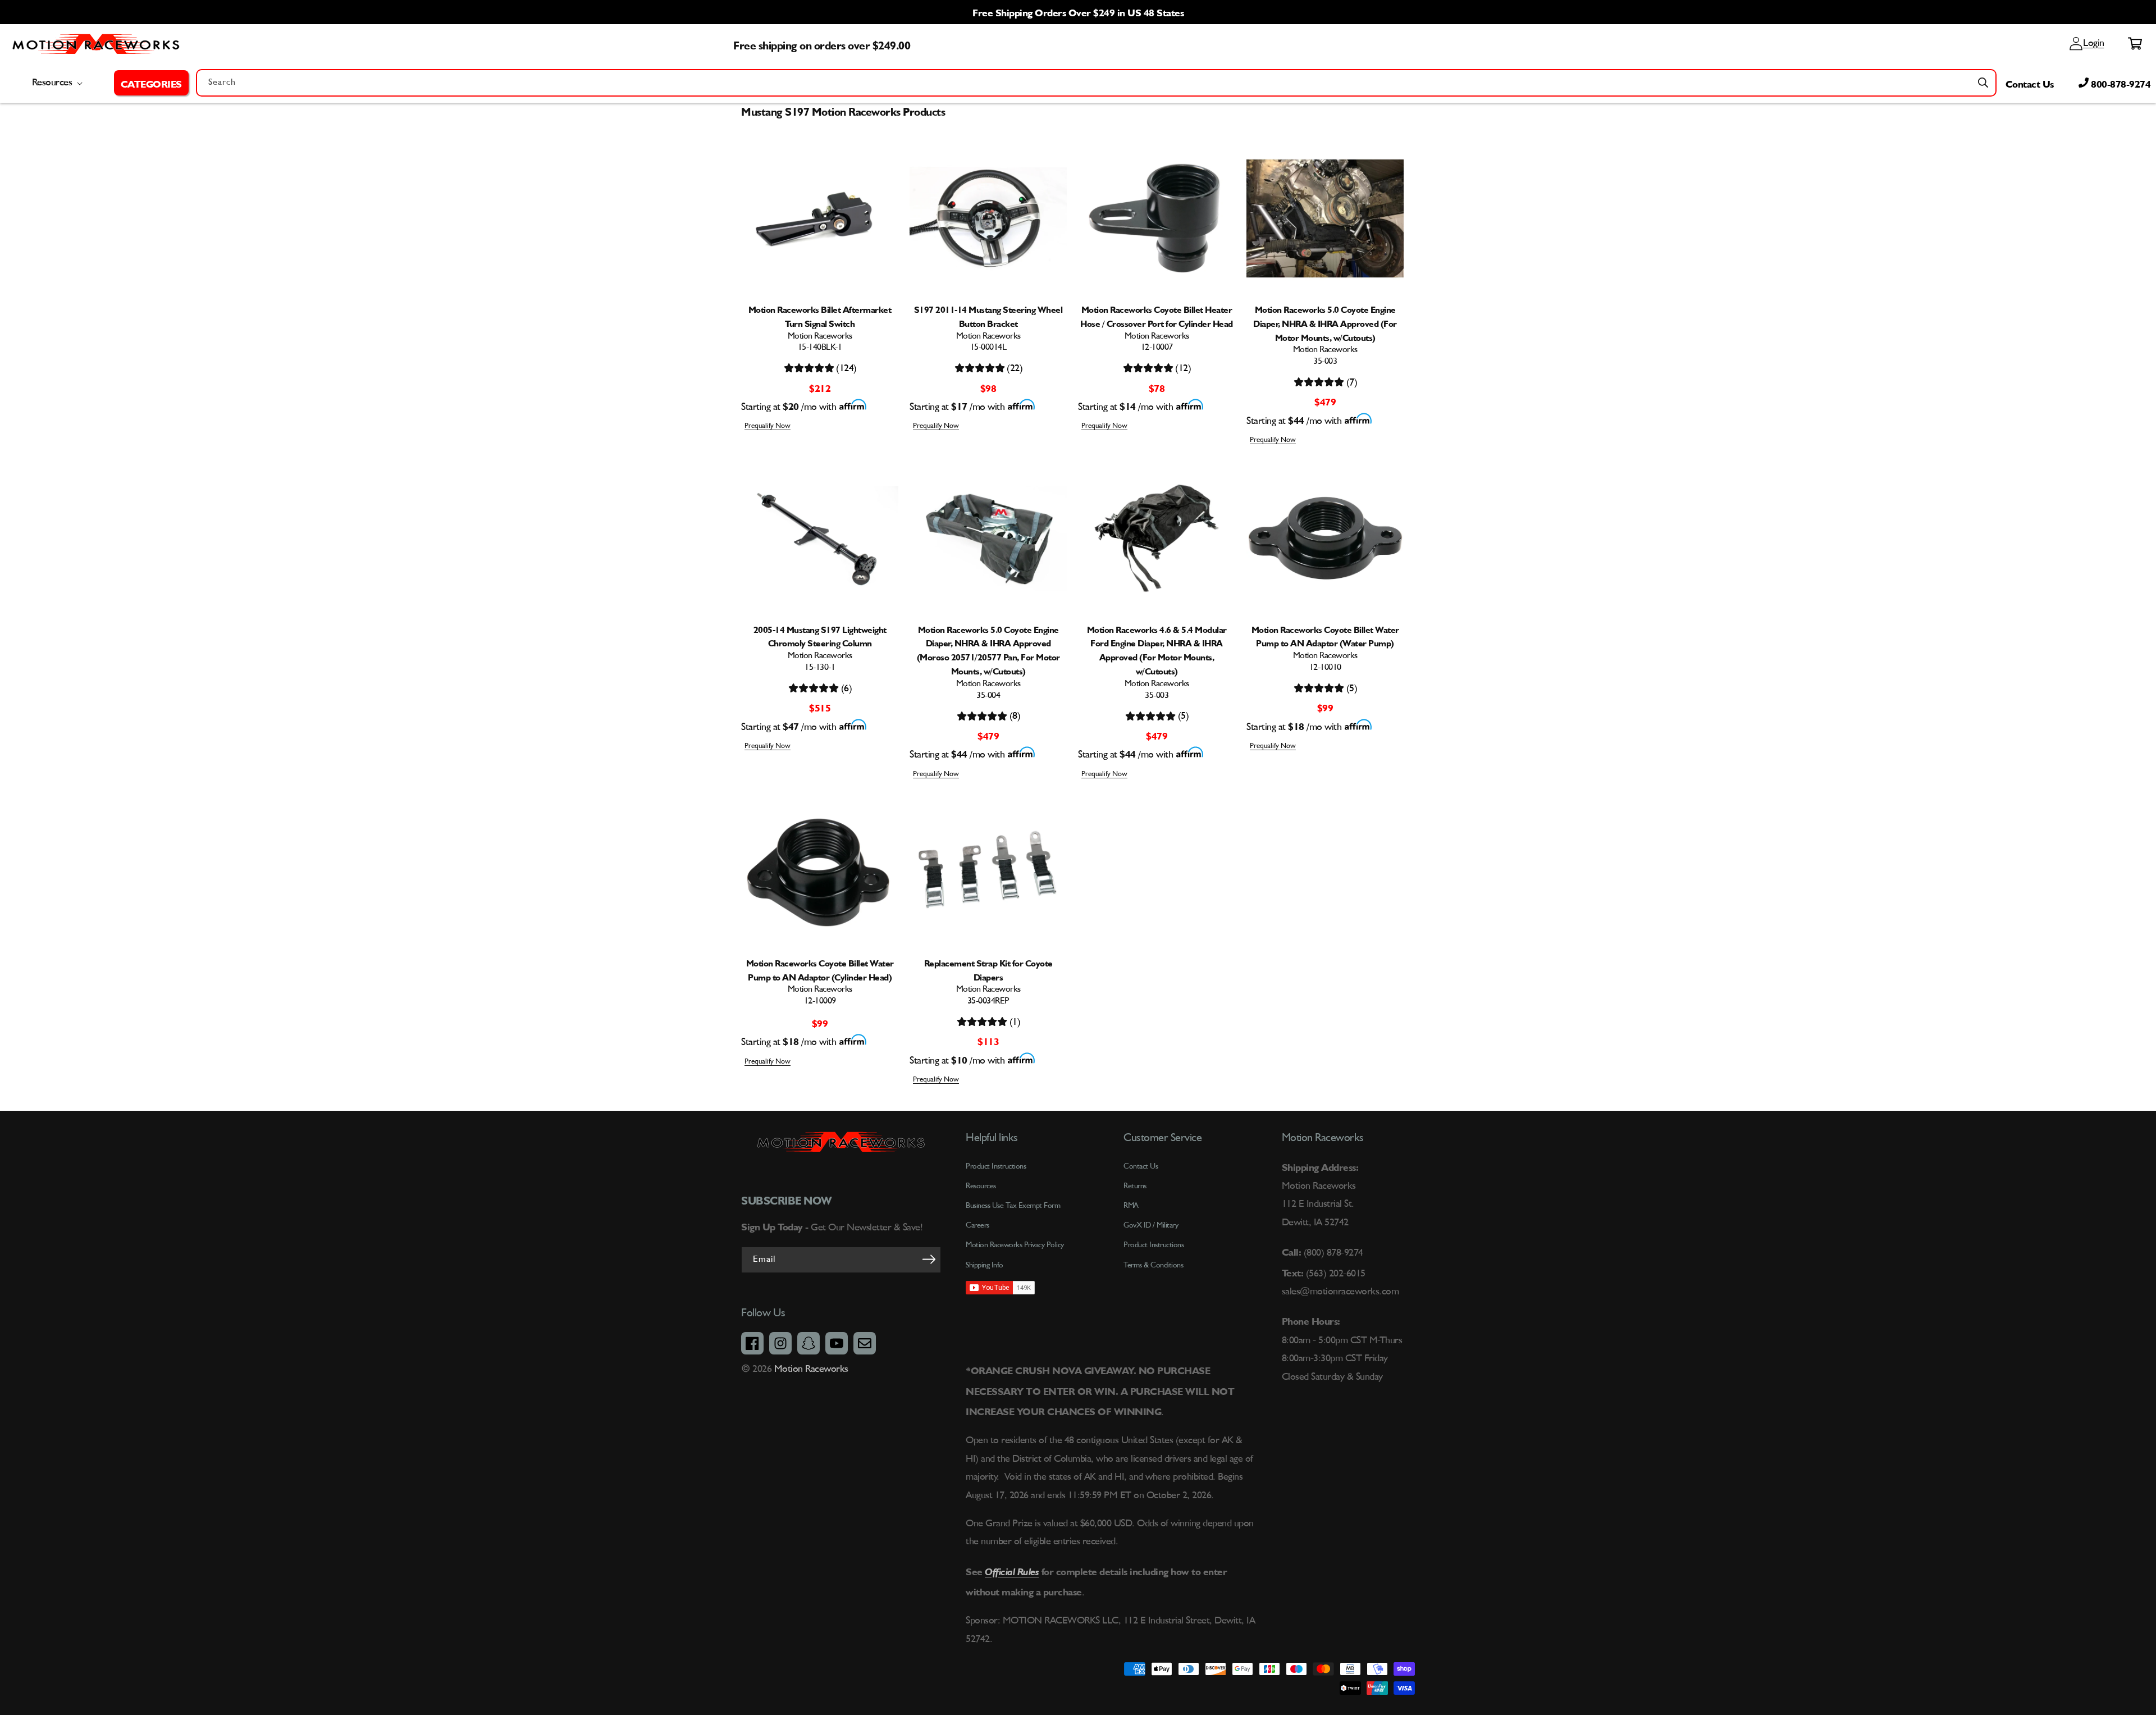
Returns (1135, 1186)
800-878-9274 (2120, 83)
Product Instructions (1154, 1245)
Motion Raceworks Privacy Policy (1015, 1245)
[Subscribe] (929, 1259)
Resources (981, 1186)
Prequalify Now (768, 426)
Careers (977, 1225)
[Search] (1983, 83)
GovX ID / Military (1151, 1225)
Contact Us (2030, 83)
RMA (1131, 1206)
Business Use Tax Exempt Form (1013, 1206)
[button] (151, 83)
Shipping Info (985, 1265)
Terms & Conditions (1153, 1265)
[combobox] (1096, 83)
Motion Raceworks (811, 1369)
